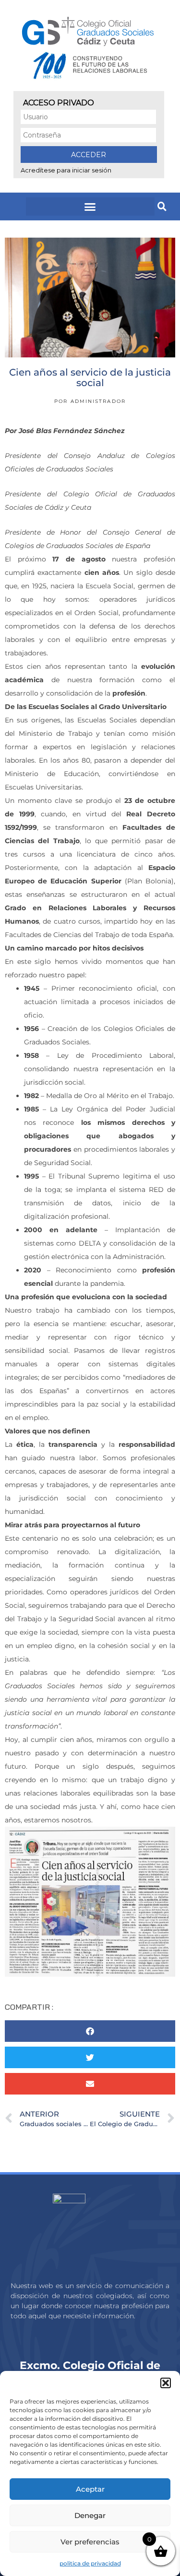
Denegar (90, 2515)
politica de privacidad (90, 2563)
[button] (166, 2383)
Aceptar (90, 2489)
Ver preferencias (90, 2542)
